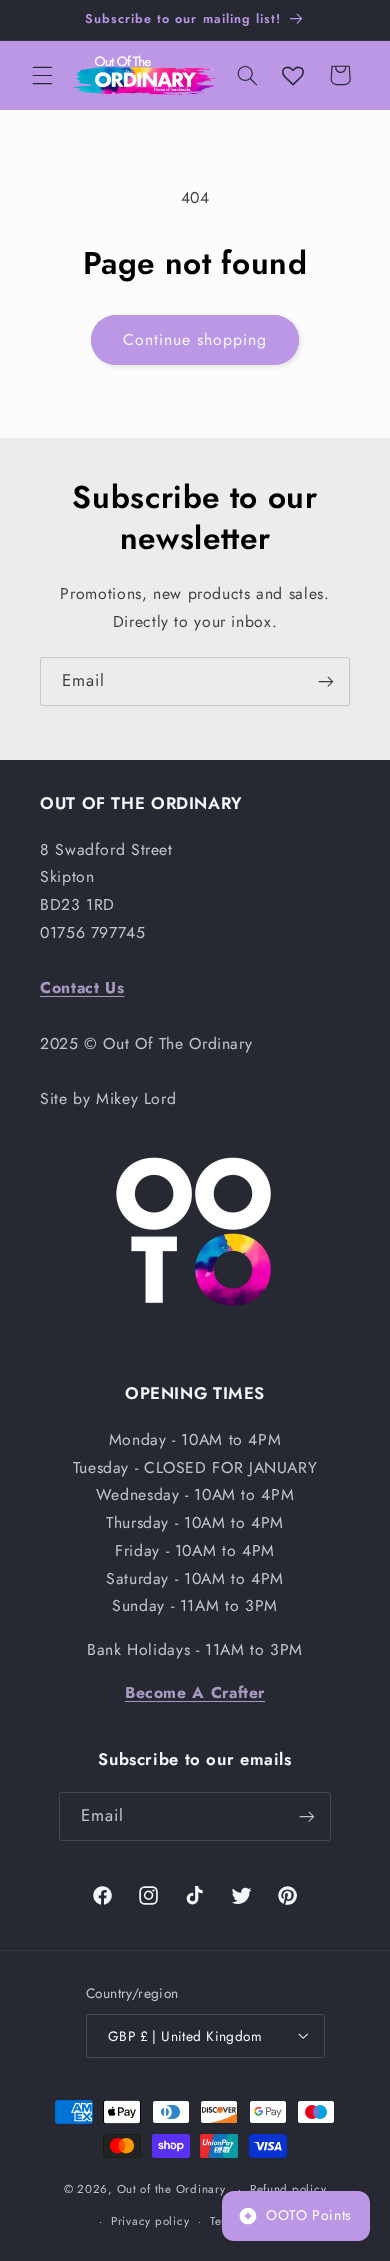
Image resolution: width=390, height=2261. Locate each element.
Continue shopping (195, 339)
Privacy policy (150, 2221)
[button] (42, 75)
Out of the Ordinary (171, 2189)
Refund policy (288, 2189)
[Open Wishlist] (293, 75)
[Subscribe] (326, 681)
